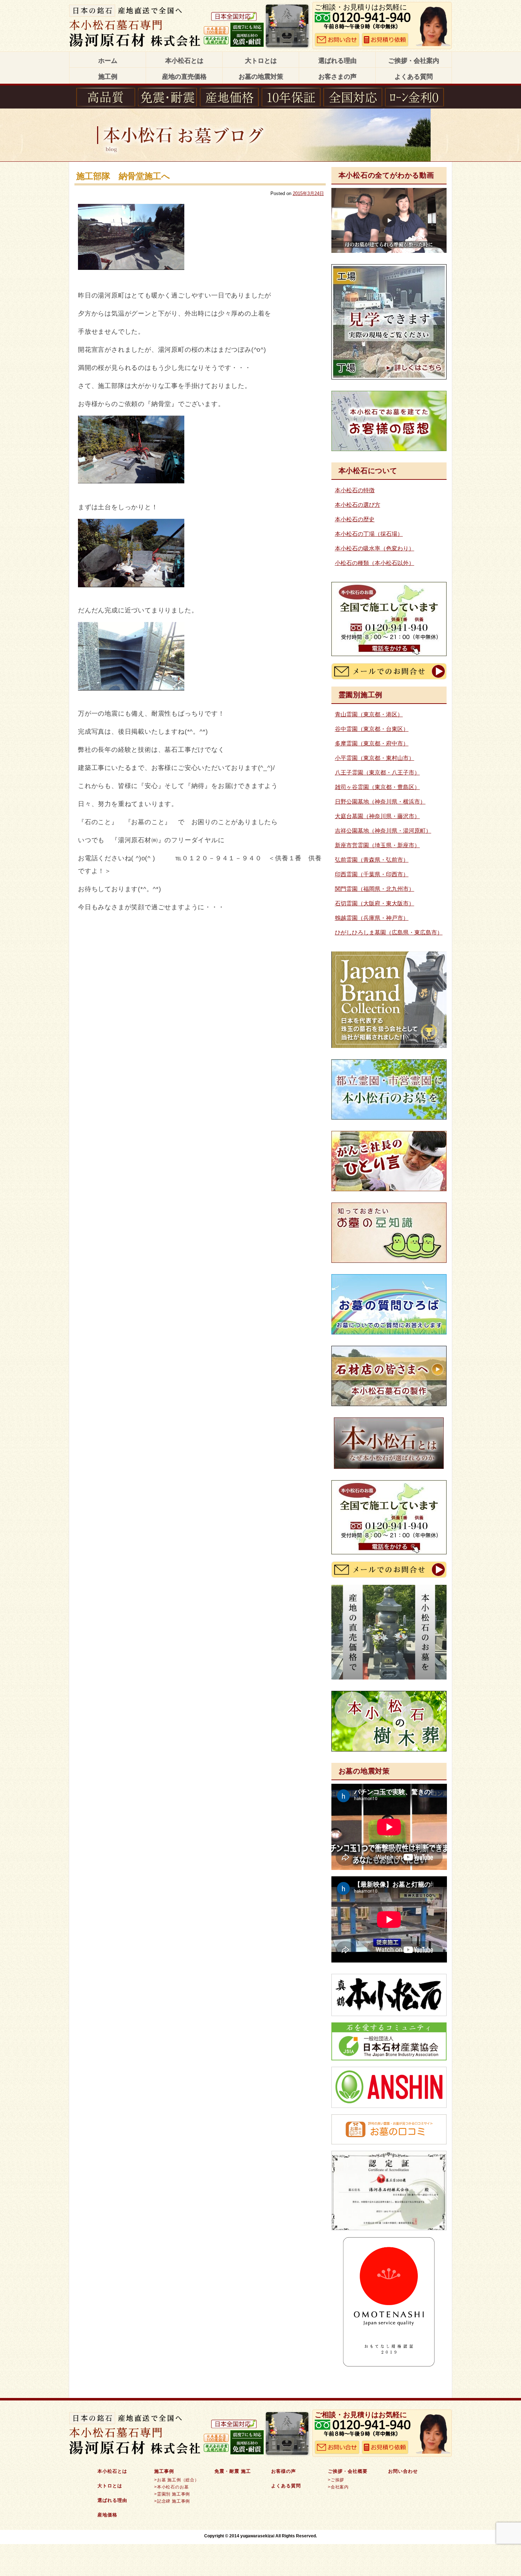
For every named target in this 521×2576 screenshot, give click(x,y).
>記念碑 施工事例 (172, 2501)
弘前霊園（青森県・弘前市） (372, 860)
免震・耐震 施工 (233, 2471)
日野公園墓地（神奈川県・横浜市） (380, 802)
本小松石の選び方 (358, 505)
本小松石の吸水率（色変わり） (375, 548)
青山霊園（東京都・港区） (369, 714)
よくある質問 (414, 77)
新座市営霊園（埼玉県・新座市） (377, 845)
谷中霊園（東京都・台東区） (372, 729)
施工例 (108, 77)
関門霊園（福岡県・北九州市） (375, 889)
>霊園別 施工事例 (172, 2494)
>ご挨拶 (336, 2480)
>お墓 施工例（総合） (177, 2480)
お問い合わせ (403, 2471)
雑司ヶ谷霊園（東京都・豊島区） (377, 787)
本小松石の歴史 (355, 519)
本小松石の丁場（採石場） (369, 534)
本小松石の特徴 (355, 490)
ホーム (108, 61)
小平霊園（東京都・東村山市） (375, 758)
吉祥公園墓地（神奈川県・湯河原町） (383, 831)
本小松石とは (184, 61)
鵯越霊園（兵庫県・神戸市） (372, 918)
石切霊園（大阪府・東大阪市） (375, 903)
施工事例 (164, 2471)
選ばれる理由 (337, 61)
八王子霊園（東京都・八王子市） (377, 773)
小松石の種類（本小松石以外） (375, 563)
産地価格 (107, 2515)
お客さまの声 (337, 77)
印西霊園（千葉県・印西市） (372, 874)
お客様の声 (284, 2471)
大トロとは (261, 61)
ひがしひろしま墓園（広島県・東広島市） (389, 932)
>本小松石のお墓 (171, 2487)
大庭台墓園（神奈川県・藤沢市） (377, 816)
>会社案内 (338, 2487)
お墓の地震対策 (261, 77)
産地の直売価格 (184, 77)
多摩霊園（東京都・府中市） (372, 743)
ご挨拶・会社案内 (414, 61)
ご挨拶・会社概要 (348, 2471)
